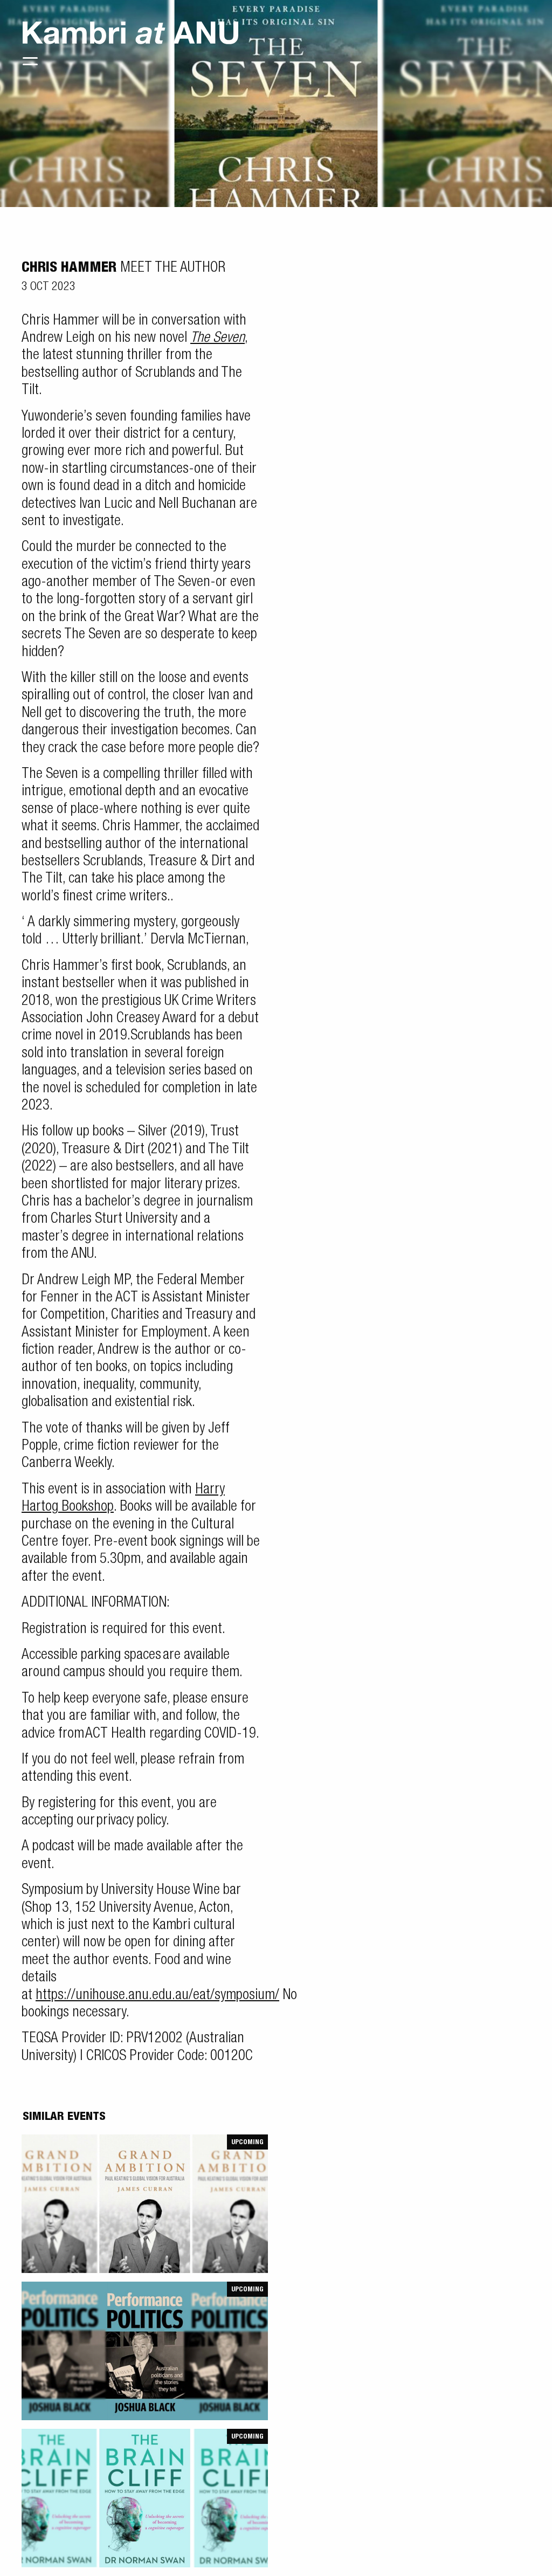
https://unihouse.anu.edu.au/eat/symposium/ (157, 1996)
